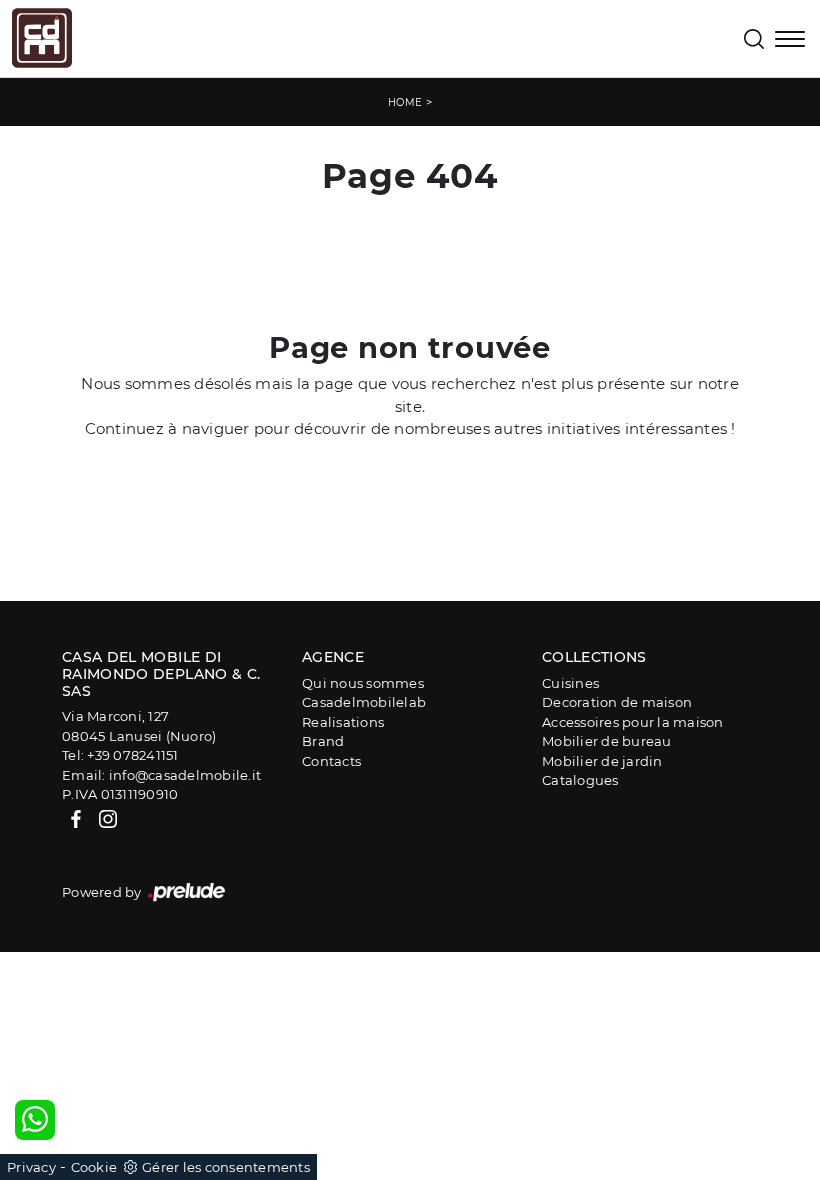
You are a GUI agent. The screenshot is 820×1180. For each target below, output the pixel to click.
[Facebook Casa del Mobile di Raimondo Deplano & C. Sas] (76, 819)
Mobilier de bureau (607, 741)
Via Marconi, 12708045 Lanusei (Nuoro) (139, 726)
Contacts (331, 761)
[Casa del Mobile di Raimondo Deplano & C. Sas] (42, 38)
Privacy (31, 1167)
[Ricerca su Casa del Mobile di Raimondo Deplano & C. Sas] (754, 38)
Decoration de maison (617, 702)
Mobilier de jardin (602, 761)
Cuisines (570, 683)
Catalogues (580, 780)
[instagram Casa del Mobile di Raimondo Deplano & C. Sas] (108, 819)
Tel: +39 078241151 (120, 755)
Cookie (94, 1167)
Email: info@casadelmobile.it (161, 775)
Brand (323, 741)
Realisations (343, 722)
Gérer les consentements (226, 1167)
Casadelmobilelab (364, 702)
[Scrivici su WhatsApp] (35, 1120)
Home (405, 102)
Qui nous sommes (363, 683)
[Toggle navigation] (790, 41)
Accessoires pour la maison (633, 722)
